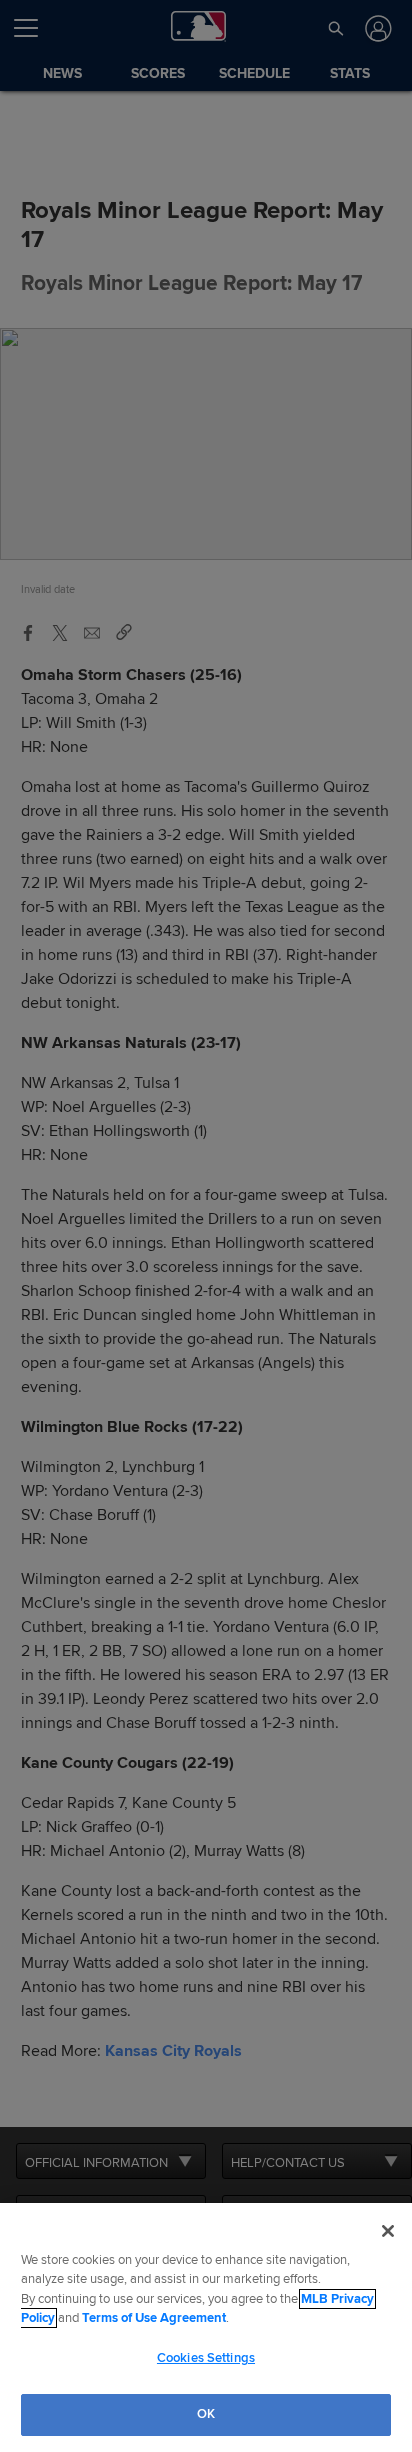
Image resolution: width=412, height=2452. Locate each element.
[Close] (388, 2231)
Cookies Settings (206, 2358)
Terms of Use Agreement (154, 2318)
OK (206, 2414)
